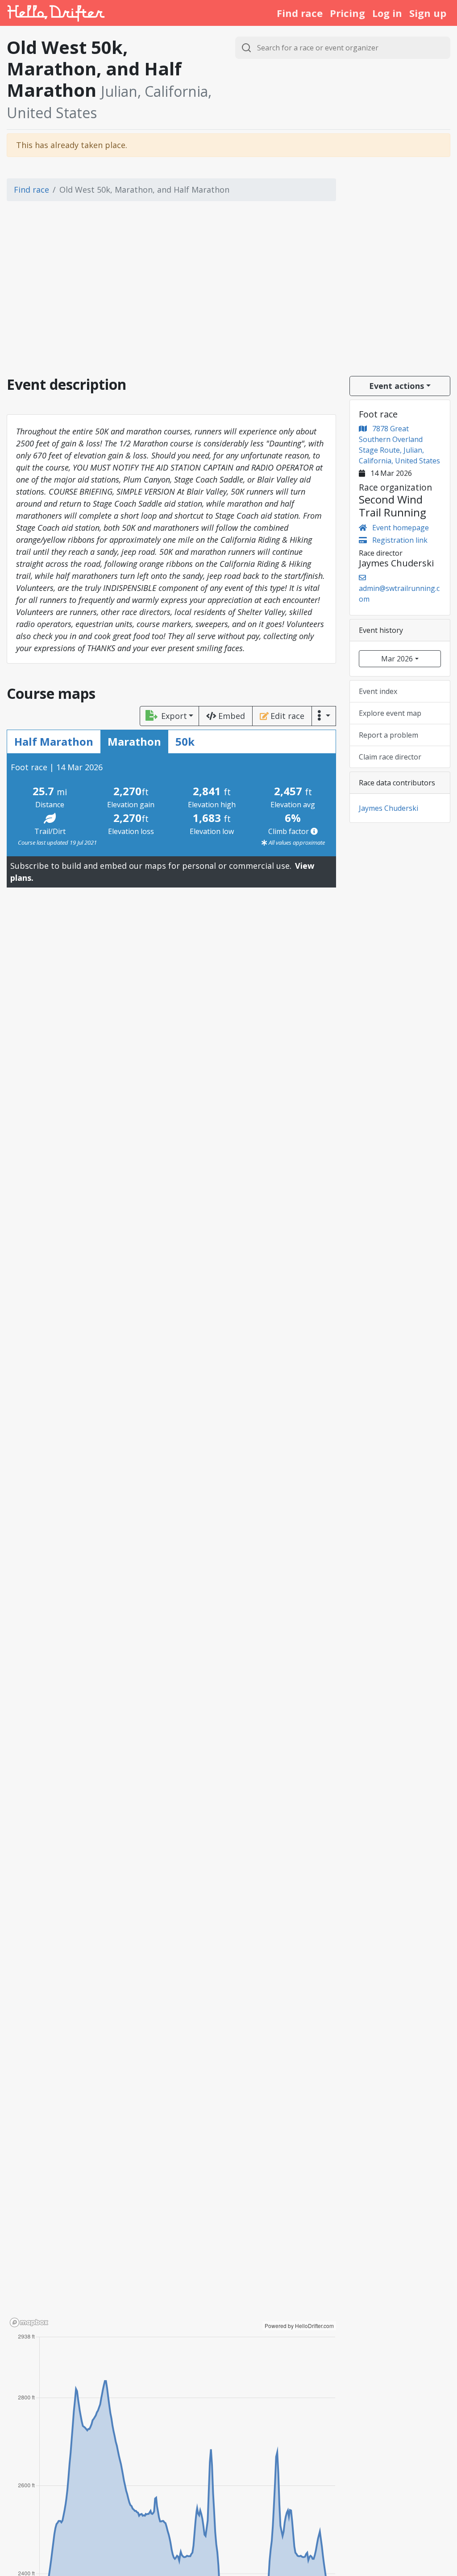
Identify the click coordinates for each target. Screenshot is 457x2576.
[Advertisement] (228, 292)
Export (174, 716)
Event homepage (400, 528)
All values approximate (296, 842)
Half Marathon (54, 741)
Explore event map (390, 713)
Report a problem (388, 735)
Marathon (134, 741)
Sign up (428, 13)
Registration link (399, 540)
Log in (387, 13)
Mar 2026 (397, 659)
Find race (300, 13)
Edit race (287, 716)
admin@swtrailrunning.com (399, 594)
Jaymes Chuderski (388, 808)
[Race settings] (324, 716)
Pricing (347, 13)
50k (185, 741)
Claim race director (390, 757)
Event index (378, 691)
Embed (232, 716)
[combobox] (343, 48)
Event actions (397, 386)
